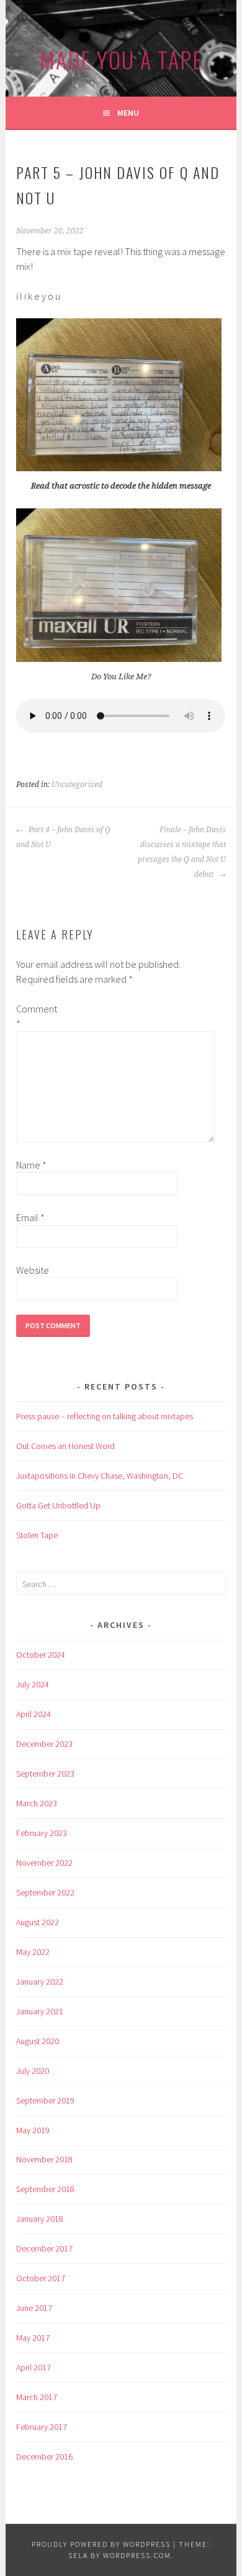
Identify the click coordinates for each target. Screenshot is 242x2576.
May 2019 (33, 2130)
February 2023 (42, 1833)
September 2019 (45, 2100)
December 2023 (44, 1744)
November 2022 (44, 1863)
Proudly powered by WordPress (101, 2544)
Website (33, 1270)
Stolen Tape (37, 1535)
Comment (36, 1016)
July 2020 (33, 2071)
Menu (128, 113)
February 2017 (42, 2427)
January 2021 (40, 2011)
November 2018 (44, 2159)
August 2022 (38, 1922)
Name (31, 1165)
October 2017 (41, 2278)
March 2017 (37, 2397)
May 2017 (33, 2338)
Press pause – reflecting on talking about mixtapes (105, 1416)
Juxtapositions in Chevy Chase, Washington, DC (100, 1476)
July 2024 (33, 1684)
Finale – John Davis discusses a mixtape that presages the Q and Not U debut (182, 852)
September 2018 (45, 2189)
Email (30, 1217)
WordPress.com (137, 2555)
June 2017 (34, 2308)
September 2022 (45, 1892)
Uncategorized (77, 785)
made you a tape (121, 59)
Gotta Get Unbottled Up (58, 1505)
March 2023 (37, 1803)
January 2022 (40, 1982)
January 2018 (40, 2219)
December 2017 (44, 2248)
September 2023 (45, 1773)
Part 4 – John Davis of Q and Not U (63, 837)
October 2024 (41, 1655)
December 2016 (44, 2456)
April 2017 (34, 2367)
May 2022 (33, 1952)
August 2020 (38, 2041)
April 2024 (34, 1714)
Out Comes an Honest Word (65, 1446)
